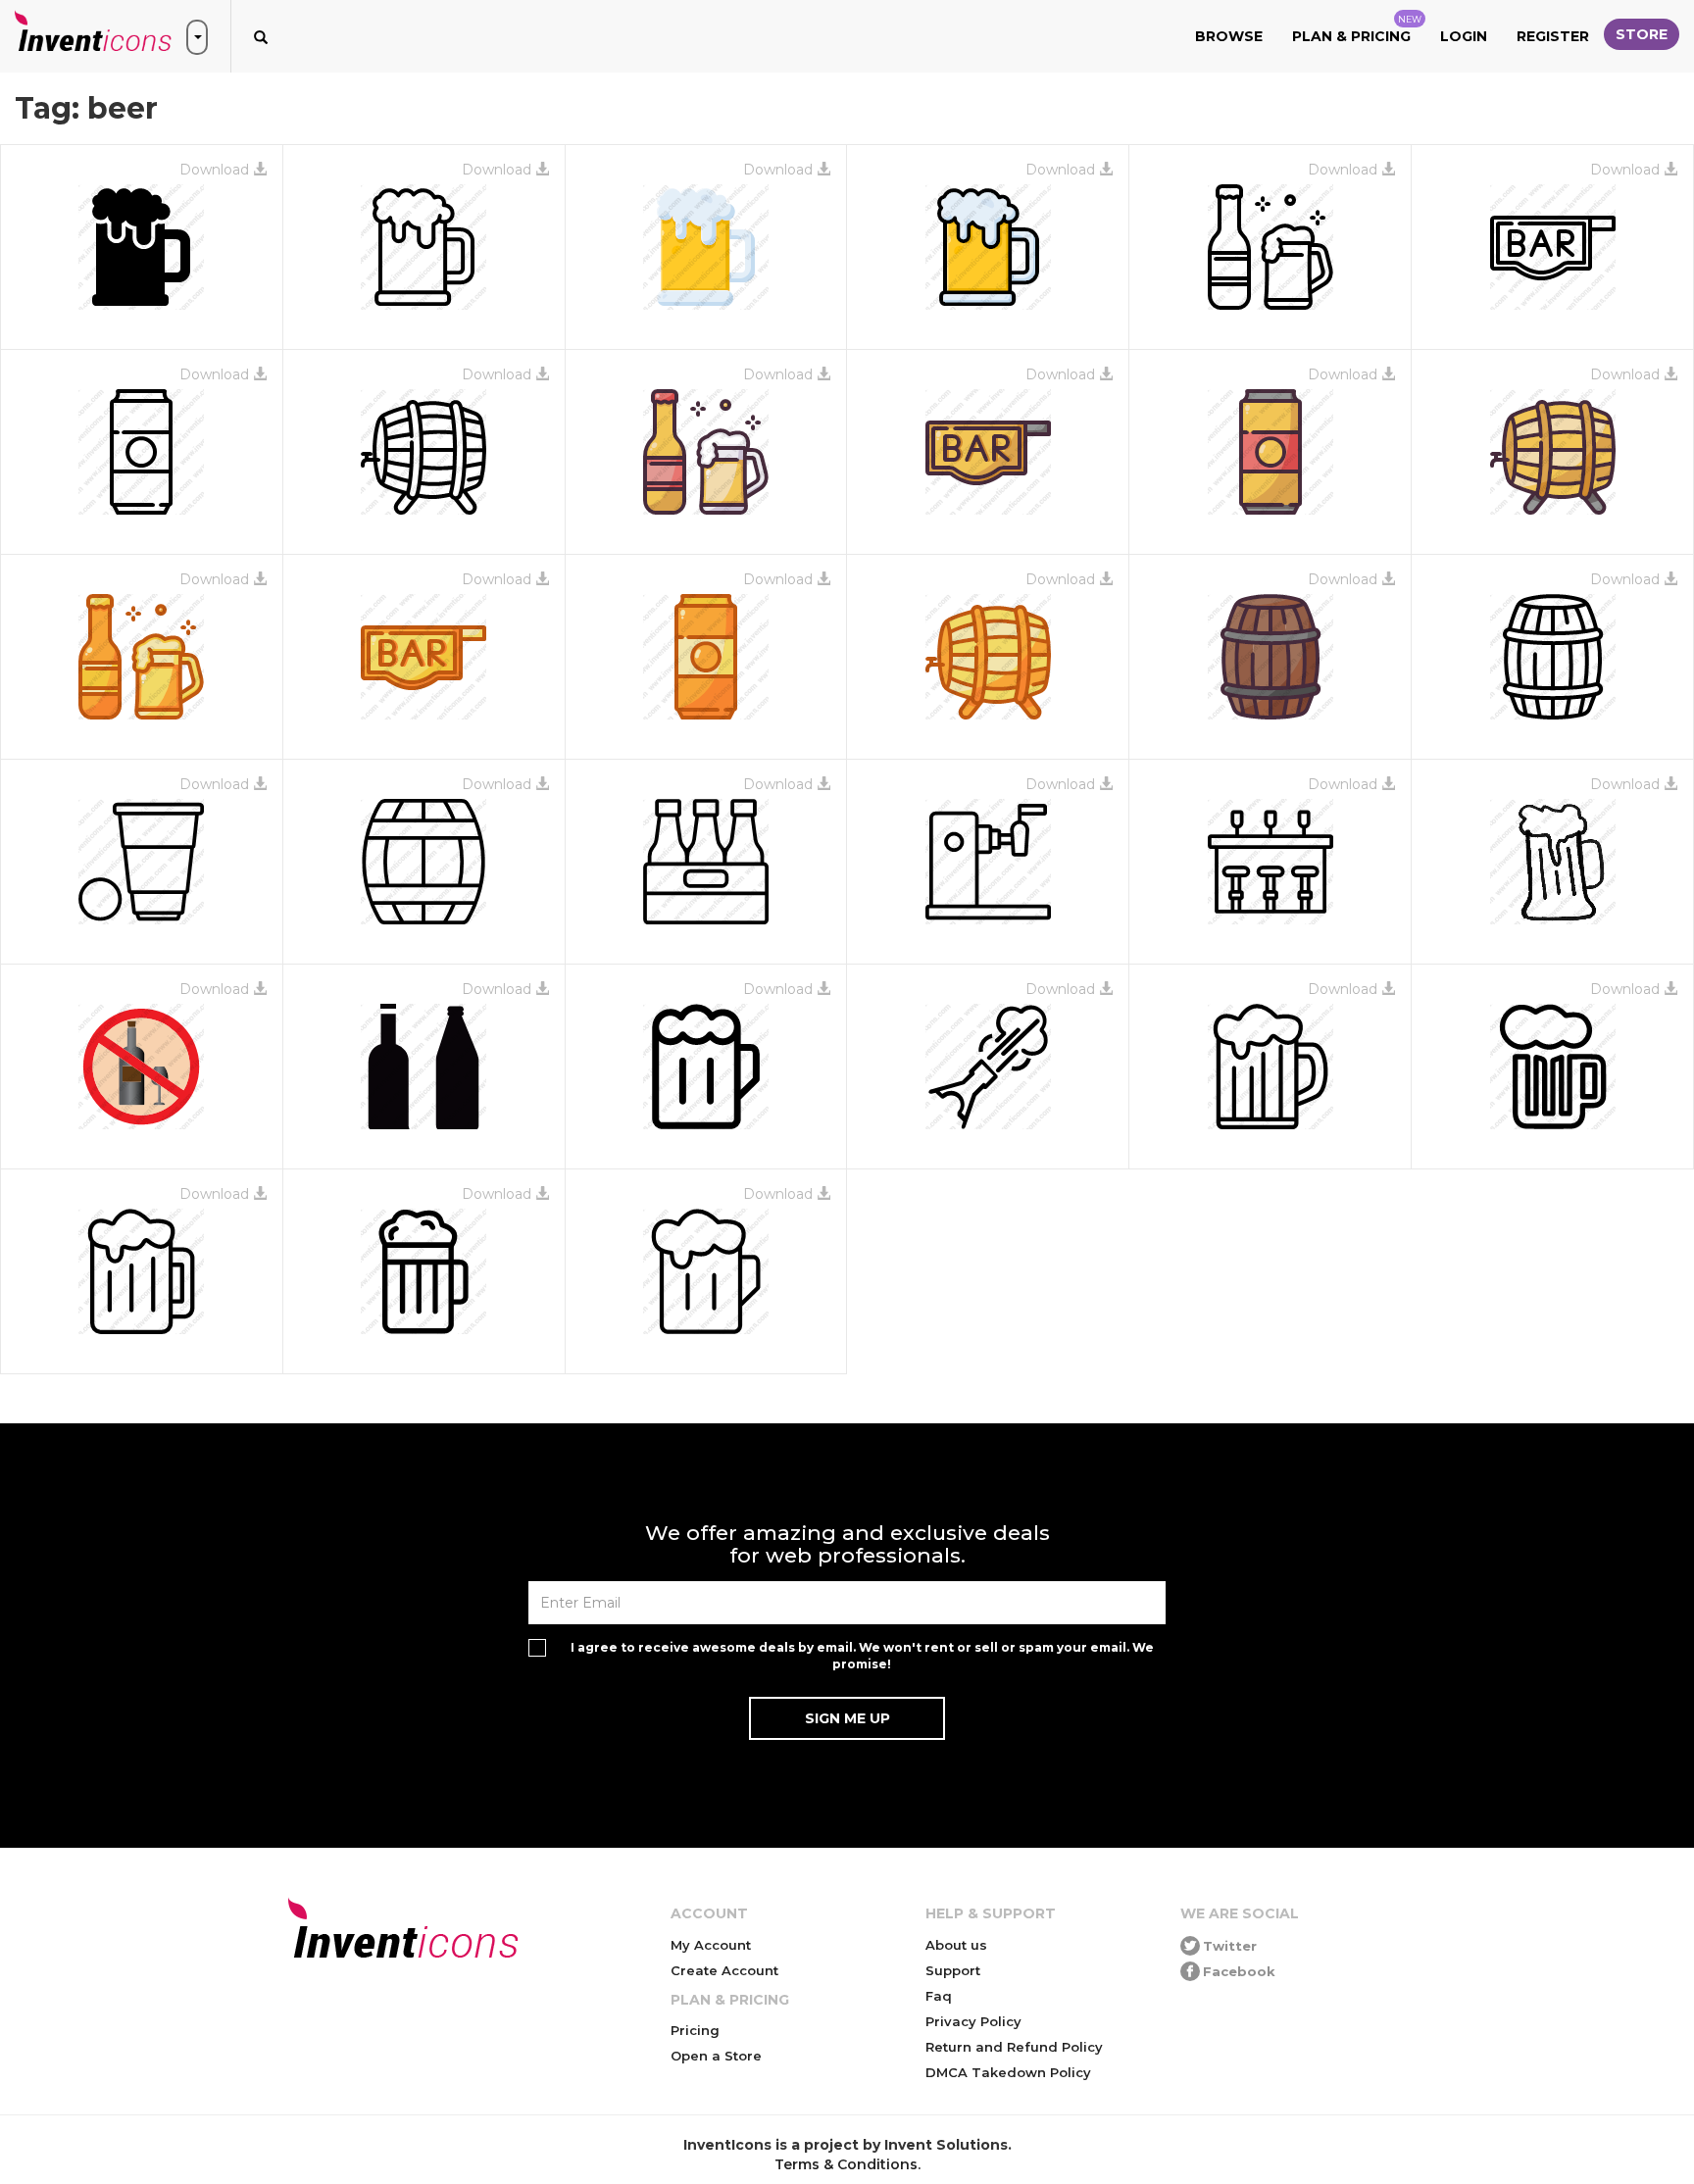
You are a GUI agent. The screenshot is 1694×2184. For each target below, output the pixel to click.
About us (956, 1945)
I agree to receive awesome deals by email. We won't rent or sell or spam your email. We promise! (862, 1656)
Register (1553, 36)
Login (1464, 36)
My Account (711, 1945)
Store (1642, 34)
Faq (939, 1996)
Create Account (724, 1970)
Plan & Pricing (1357, 29)
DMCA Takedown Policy (1008, 2072)
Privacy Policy (973, 2021)
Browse (1229, 36)
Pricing (695, 2030)
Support (953, 1970)
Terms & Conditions (846, 2164)
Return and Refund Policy (1014, 2047)
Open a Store (716, 2056)
